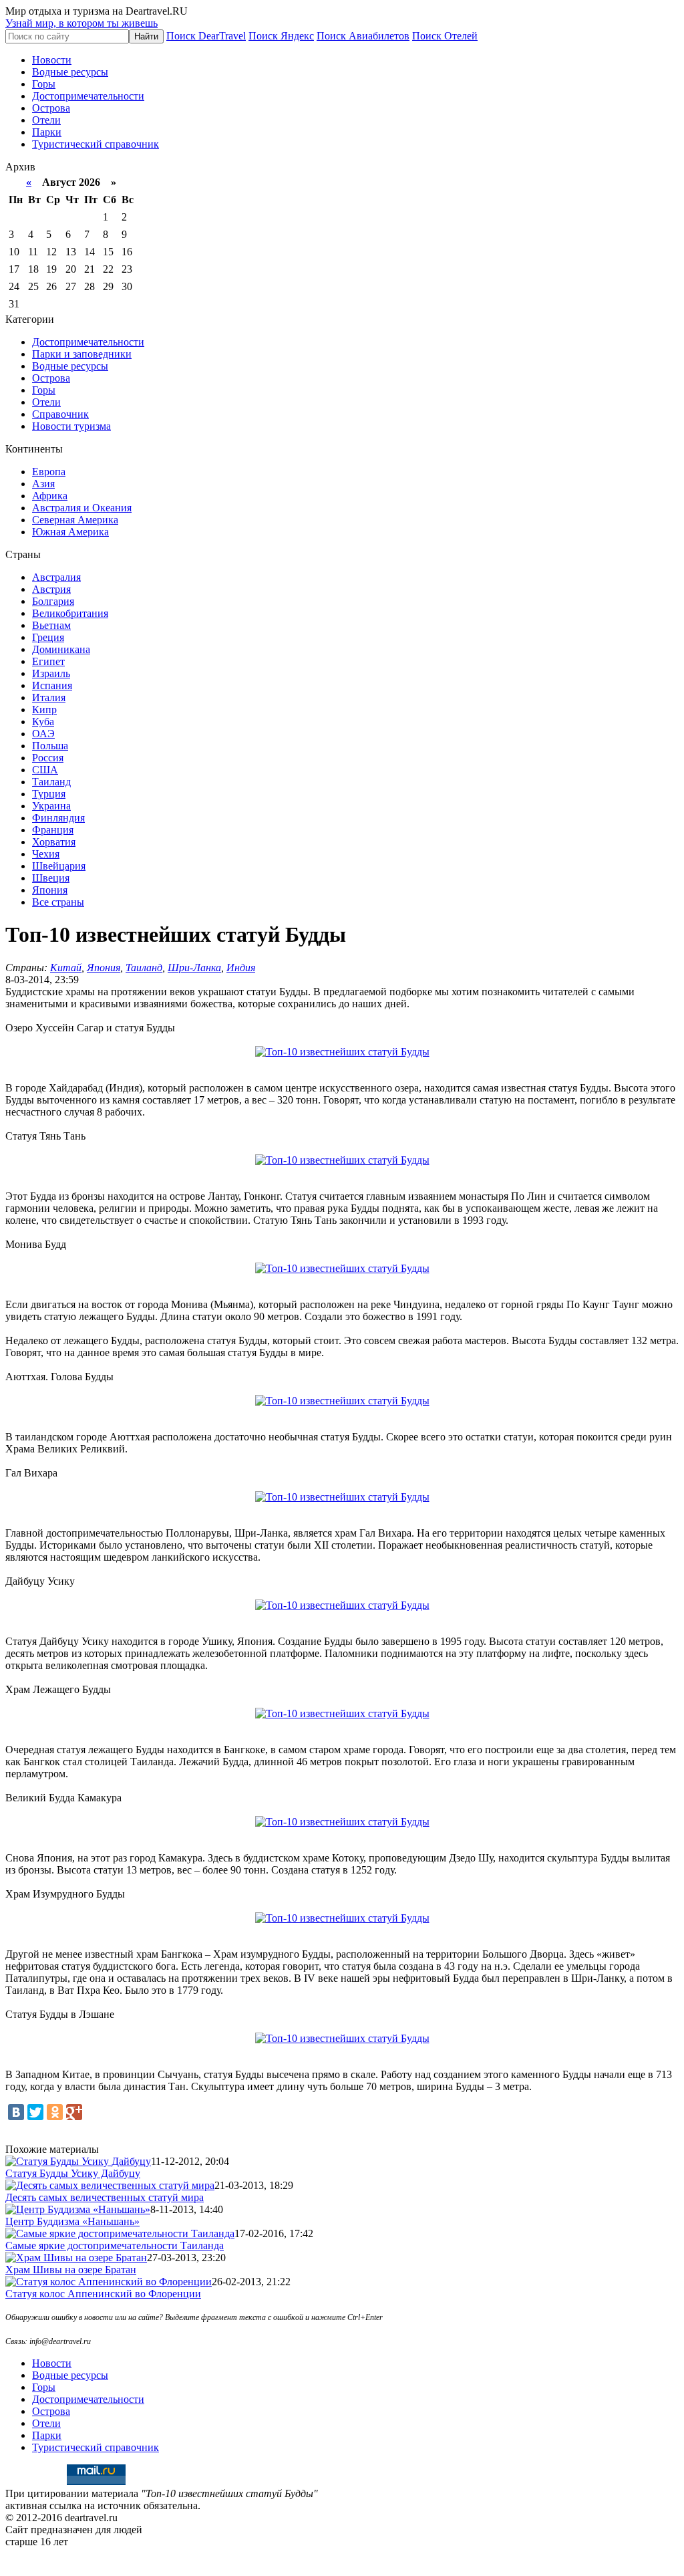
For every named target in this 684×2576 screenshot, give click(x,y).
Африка (50, 496)
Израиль (51, 673)
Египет (48, 661)
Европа (49, 472)
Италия (49, 697)
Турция (49, 794)
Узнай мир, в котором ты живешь (81, 23)
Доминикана (61, 649)
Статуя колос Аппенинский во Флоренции (103, 2294)
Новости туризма (71, 426)
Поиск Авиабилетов (363, 36)
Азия (43, 484)
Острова (51, 108)
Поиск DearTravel (206, 36)
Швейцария (59, 866)
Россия (48, 758)
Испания (52, 685)
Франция (53, 830)
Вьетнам (51, 625)
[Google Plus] (74, 2112)
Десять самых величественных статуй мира (105, 2197)
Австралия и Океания (82, 508)
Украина (51, 806)
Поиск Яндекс (281, 36)
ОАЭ (43, 734)
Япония (50, 890)
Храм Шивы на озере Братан (71, 2270)
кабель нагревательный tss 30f (342, 2565)
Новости (52, 60)
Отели (46, 120)
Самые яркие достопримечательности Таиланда (115, 2245)
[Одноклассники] (55, 2112)
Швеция (51, 878)
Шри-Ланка (194, 968)
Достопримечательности (88, 96)
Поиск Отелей (445, 36)
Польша (50, 746)
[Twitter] (35, 2112)
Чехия (46, 854)
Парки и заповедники (82, 354)
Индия (241, 968)
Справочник (60, 414)
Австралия (56, 577)
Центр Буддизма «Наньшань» (72, 2221)
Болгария (53, 601)
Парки (47, 132)
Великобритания (70, 613)
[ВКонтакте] (16, 2112)
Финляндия (58, 818)
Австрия (51, 589)
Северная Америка (75, 520)
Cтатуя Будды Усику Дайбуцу (73, 2173)
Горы (44, 84)
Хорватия (54, 842)
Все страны (58, 902)
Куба (43, 722)
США (45, 770)
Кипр (44, 710)
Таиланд (51, 782)
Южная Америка (70, 532)
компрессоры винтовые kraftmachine (342, 2554)
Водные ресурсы (70, 72)
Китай (66, 968)
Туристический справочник (96, 144)
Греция (48, 637)
